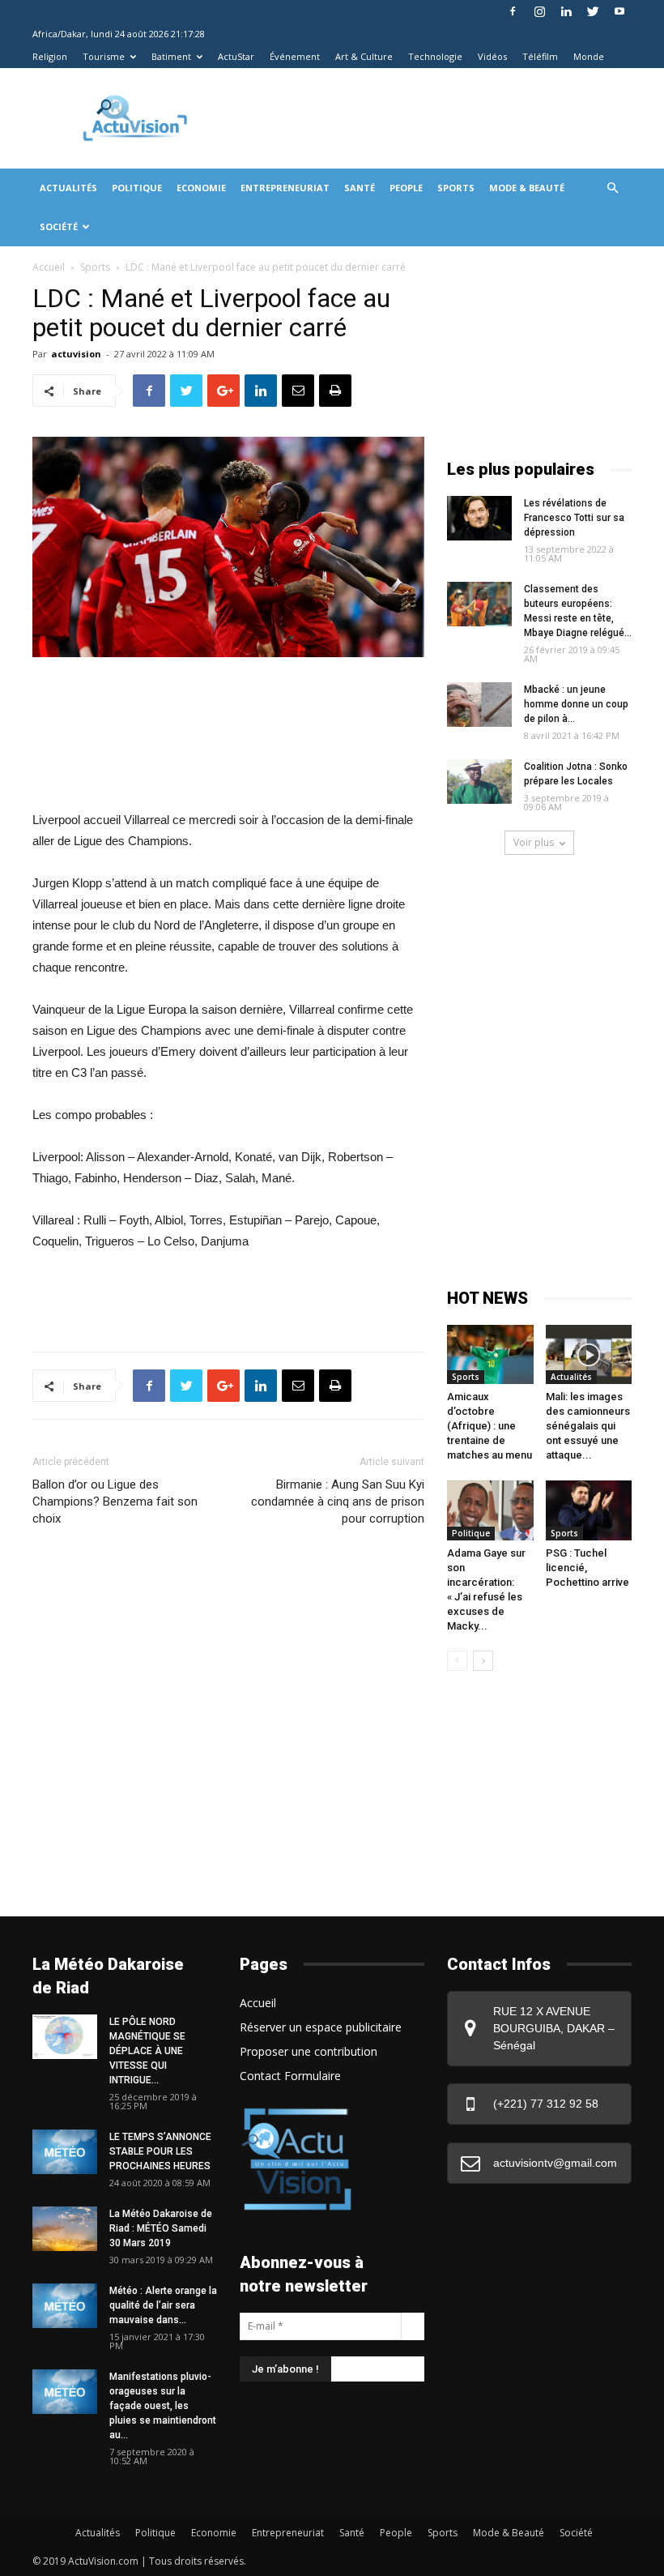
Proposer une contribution (309, 2051)
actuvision (76, 354)
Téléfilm (540, 56)
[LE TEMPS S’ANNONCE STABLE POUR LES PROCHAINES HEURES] (65, 2152)
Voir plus (534, 842)
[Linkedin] (566, 11)
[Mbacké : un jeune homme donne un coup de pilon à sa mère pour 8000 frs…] (479, 705)
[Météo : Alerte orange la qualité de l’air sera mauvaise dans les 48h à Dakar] (65, 2306)
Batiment (171, 56)
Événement (295, 56)
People (406, 188)
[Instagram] (539, 11)
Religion (50, 56)
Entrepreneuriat (285, 188)
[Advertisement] (428, 104)
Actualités (68, 188)
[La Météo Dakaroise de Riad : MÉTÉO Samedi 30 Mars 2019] (65, 2229)
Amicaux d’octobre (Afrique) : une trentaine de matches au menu (489, 1426)
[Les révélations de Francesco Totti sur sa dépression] (479, 518)
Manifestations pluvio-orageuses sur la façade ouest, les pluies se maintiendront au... (163, 2406)
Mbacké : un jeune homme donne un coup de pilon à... (576, 704)
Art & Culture (364, 56)
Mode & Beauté (527, 188)
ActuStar (236, 56)
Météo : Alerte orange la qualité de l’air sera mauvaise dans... (163, 2305)
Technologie (435, 56)
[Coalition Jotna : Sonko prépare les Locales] (479, 782)
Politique (137, 188)
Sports (456, 188)
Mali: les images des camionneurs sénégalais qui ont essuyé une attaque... (588, 1426)
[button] (612, 188)
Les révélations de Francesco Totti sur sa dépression (574, 518)
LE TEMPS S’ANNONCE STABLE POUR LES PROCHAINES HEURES (160, 2151)
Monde (589, 56)
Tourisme (104, 56)
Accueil (49, 267)
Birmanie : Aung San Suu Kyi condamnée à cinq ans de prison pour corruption (338, 1502)
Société (59, 226)
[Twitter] (593, 11)
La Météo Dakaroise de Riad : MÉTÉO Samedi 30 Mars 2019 (161, 2228)
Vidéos (492, 56)
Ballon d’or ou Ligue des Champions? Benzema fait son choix (115, 1502)
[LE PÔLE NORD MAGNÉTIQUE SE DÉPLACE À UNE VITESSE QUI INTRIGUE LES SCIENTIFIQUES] (65, 2037)
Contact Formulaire (290, 2076)
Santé (360, 188)
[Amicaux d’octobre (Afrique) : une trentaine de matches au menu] (490, 1354)
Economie (201, 188)
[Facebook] (513, 11)
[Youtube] (619, 11)
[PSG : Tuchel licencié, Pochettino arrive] (589, 1510)
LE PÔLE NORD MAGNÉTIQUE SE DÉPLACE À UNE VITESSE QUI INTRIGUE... (147, 2051)
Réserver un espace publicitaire (321, 2027)
